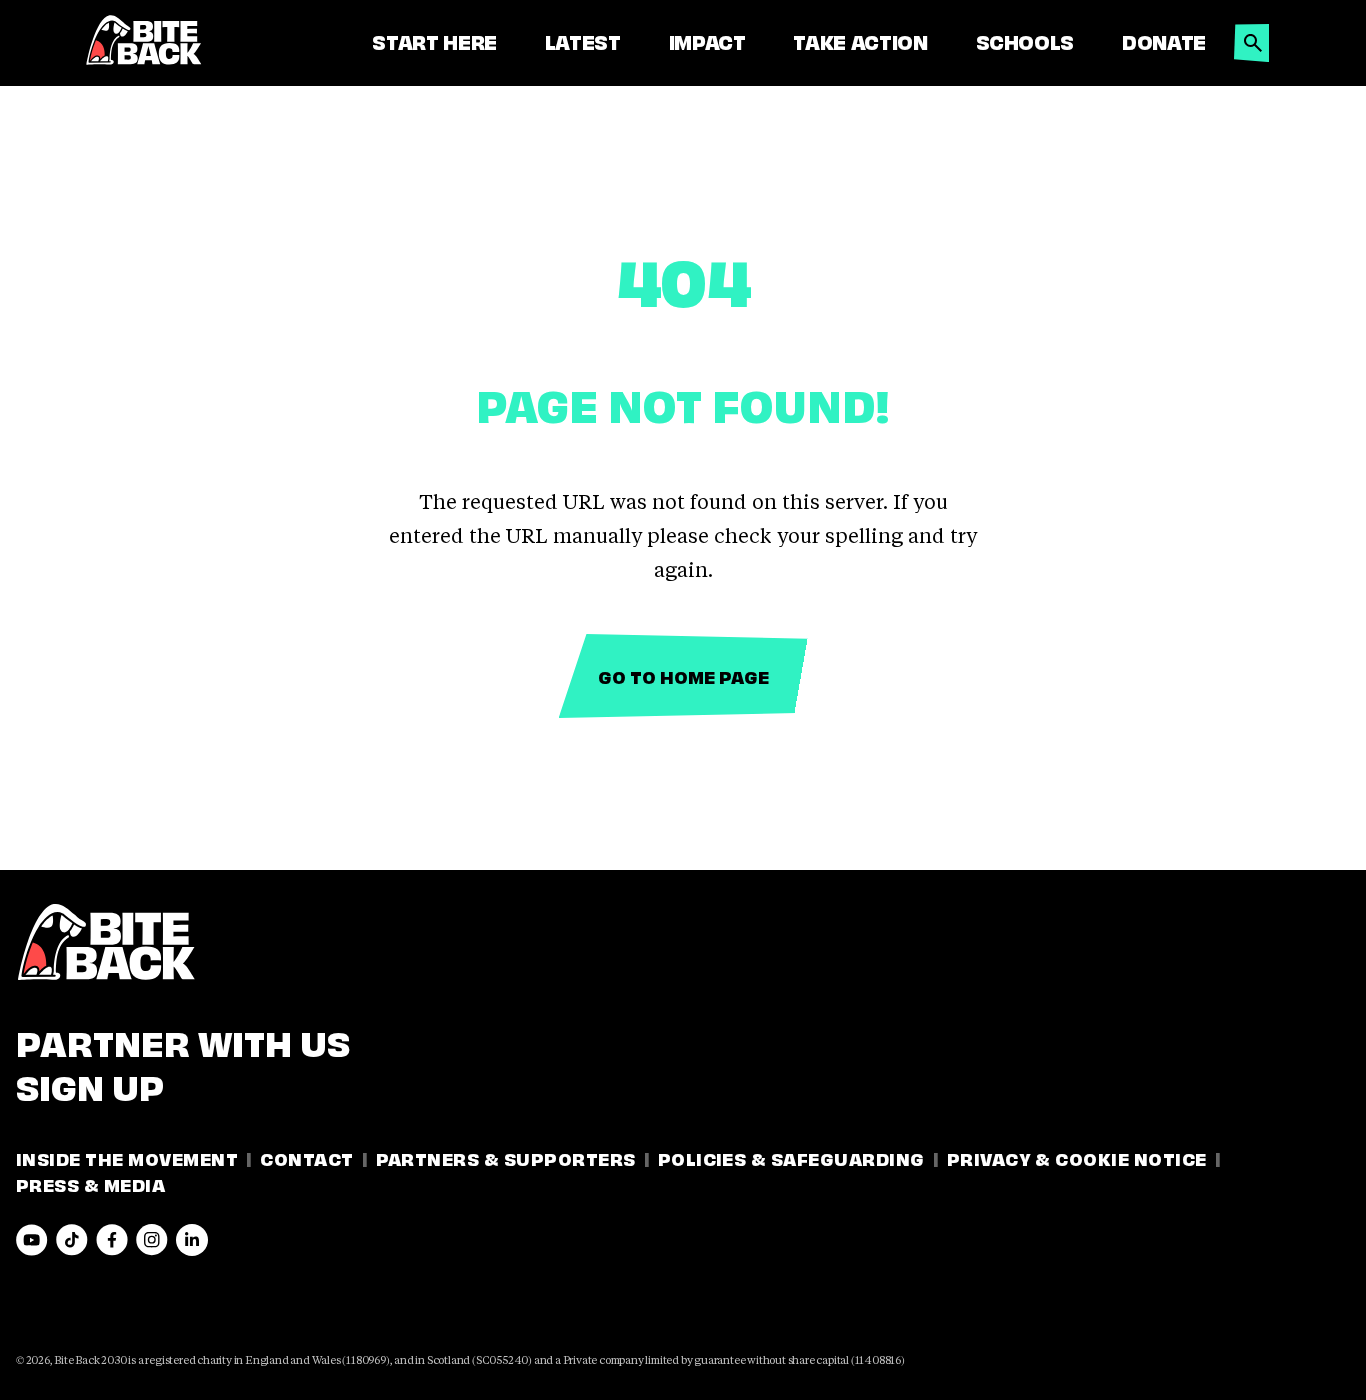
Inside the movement (127, 1157)
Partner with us (183, 1040)
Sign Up (90, 1084)
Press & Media (90, 1183)
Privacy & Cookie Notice (1077, 1157)
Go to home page (683, 675)
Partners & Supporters (506, 1157)
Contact (306, 1157)
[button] (1253, 37)
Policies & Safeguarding (791, 1157)
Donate (1164, 41)
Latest (583, 41)
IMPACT (707, 41)
